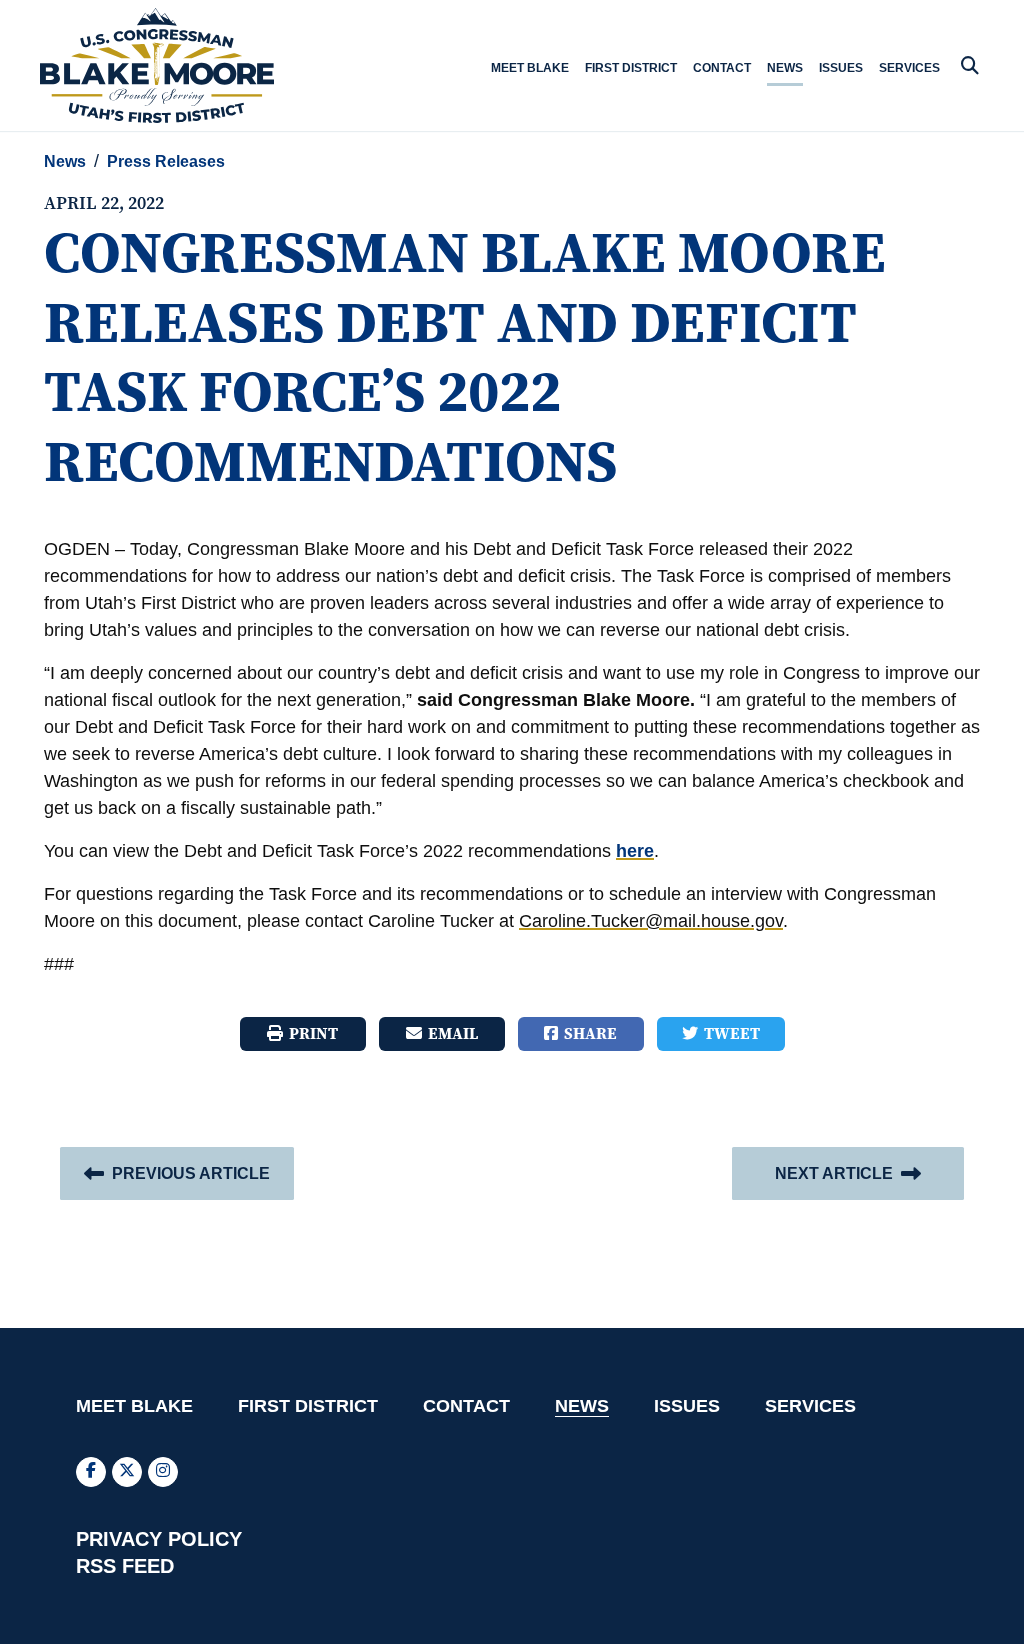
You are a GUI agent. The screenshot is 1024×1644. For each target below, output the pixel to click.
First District (631, 67)
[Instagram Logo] (163, 1472)
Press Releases (166, 161)
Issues (841, 67)
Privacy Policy (159, 1539)
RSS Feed (125, 1566)
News (785, 67)
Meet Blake (530, 67)
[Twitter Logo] (127, 1472)
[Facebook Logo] (91, 1472)
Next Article (834, 1173)
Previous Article (191, 1173)
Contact (722, 67)
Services (909, 67)
